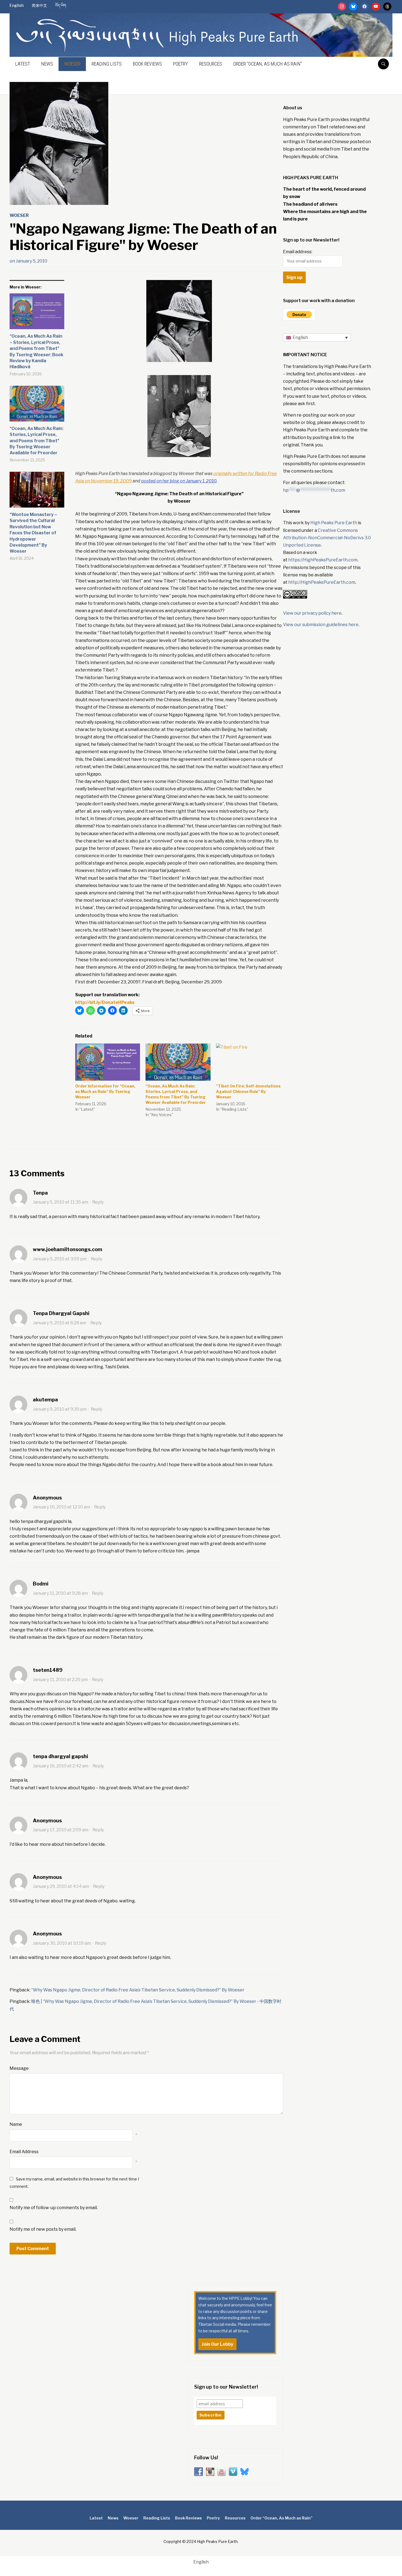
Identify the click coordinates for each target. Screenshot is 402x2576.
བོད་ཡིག (61, 5)
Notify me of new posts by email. (43, 2229)
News (47, 64)
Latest (23, 64)
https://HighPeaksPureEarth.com (323, 560)
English (17, 5)
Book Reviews (147, 64)
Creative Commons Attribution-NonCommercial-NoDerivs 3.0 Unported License (327, 538)
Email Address (24, 2152)
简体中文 (39, 5)
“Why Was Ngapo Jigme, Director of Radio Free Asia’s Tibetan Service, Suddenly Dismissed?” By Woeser (138, 1990)
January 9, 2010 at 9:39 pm (60, 1409)
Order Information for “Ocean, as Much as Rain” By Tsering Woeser (105, 1091)
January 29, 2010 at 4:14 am (61, 1886)
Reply (98, 1202)
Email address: (298, 252)
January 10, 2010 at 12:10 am (61, 1507)
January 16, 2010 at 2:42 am (61, 1766)
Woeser (72, 64)
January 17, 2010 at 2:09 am (61, 1830)
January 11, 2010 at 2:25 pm (60, 1680)
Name (16, 2124)
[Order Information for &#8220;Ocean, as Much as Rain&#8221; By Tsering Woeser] (108, 1062)
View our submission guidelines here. (321, 625)
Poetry (180, 64)
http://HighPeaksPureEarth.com (322, 582)
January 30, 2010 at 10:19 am (62, 1943)
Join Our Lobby (217, 2344)
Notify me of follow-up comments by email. (54, 2208)
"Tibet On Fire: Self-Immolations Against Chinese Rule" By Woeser (248, 1091)
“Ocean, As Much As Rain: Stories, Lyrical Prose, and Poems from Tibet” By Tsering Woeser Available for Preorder (37, 441)
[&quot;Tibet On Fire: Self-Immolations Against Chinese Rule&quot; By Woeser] (248, 1062)
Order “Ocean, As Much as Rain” (268, 64)
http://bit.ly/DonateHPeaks (105, 1002)
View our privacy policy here (312, 613)
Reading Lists (107, 64)
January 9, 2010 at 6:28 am (59, 1323)
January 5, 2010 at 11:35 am (60, 1202)
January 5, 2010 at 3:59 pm (60, 1259)
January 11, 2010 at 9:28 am (60, 1593)
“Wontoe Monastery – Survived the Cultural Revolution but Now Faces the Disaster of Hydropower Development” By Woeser (33, 533)
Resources (211, 64)
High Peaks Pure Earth (334, 523)
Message (19, 2068)
